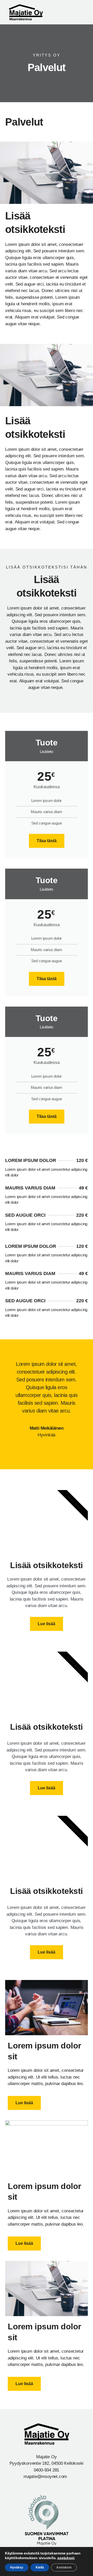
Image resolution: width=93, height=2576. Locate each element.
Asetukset (64, 2567)
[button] (81, 12)
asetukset (66, 2558)
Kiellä (40, 2567)
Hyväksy (17, 2567)
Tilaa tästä (47, 841)
